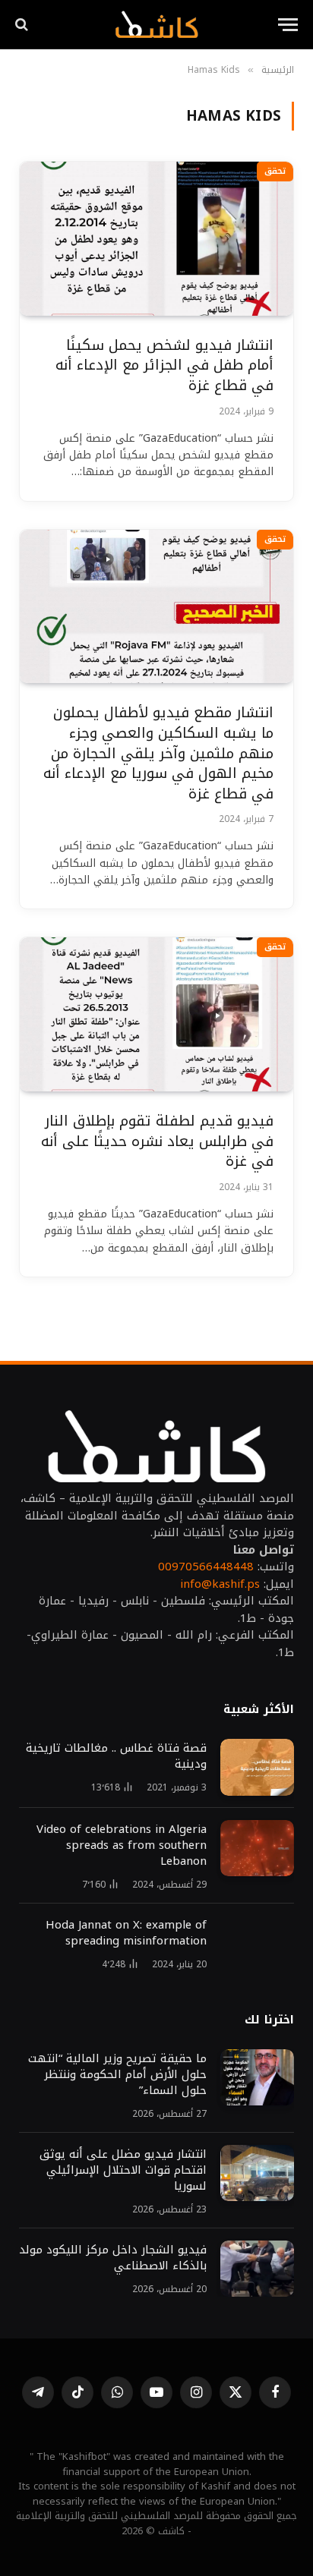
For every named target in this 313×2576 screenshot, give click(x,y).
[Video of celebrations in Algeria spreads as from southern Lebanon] (257, 1849)
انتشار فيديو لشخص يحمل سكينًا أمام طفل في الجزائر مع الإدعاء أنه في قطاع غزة (164, 365)
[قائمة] (288, 25)
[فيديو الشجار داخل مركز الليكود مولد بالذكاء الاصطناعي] (257, 2269)
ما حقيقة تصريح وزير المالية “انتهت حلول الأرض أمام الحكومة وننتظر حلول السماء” (117, 2074)
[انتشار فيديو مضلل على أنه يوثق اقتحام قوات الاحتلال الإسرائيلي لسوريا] (257, 2173)
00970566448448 (206, 1567)
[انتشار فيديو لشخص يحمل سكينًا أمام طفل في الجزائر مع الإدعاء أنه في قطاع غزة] (156, 239)
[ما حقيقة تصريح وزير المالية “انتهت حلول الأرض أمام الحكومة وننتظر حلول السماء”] (257, 2078)
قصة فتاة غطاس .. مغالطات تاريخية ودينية (116, 1756)
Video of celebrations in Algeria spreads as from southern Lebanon (122, 1845)
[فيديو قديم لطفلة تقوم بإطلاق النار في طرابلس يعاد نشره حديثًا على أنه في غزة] (156, 1014)
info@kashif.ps (220, 1584)
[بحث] (23, 25)
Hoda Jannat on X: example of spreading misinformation (126, 1933)
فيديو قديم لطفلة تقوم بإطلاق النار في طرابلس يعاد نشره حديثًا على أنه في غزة (157, 1141)
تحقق (275, 171)
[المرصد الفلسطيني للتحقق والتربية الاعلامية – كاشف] (156, 24)
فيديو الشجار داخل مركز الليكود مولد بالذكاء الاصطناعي (113, 2258)
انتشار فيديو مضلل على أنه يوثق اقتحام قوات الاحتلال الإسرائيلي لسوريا (121, 2170)
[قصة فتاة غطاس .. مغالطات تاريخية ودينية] (257, 1767)
